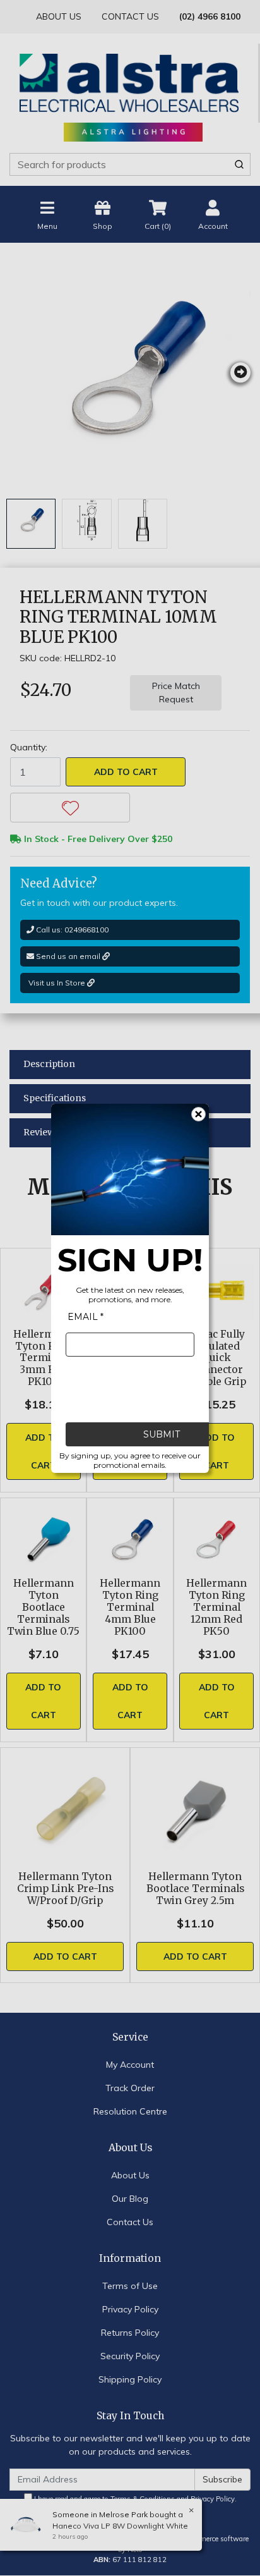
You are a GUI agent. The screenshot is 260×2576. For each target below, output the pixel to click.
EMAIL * (86, 1317)
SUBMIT (162, 1434)
